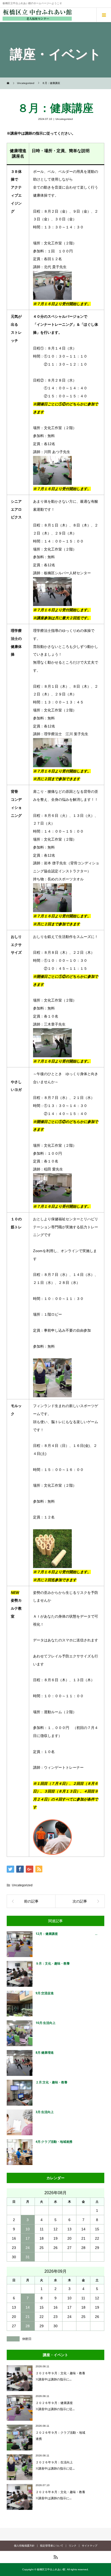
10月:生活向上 (46, 2023)
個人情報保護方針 (24, 2546)
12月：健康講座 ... (66, 1934)
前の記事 (31, 1901)
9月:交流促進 (45, 1993)
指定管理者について (52, 2546)
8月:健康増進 (45, 2053)
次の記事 (80, 1901)
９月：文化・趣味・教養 (53, 1963)
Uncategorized (64, 119)
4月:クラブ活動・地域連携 (54, 2142)
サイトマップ (90, 2546)
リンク (73, 2546)
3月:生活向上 (45, 2112)
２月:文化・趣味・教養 (51, 2082)
